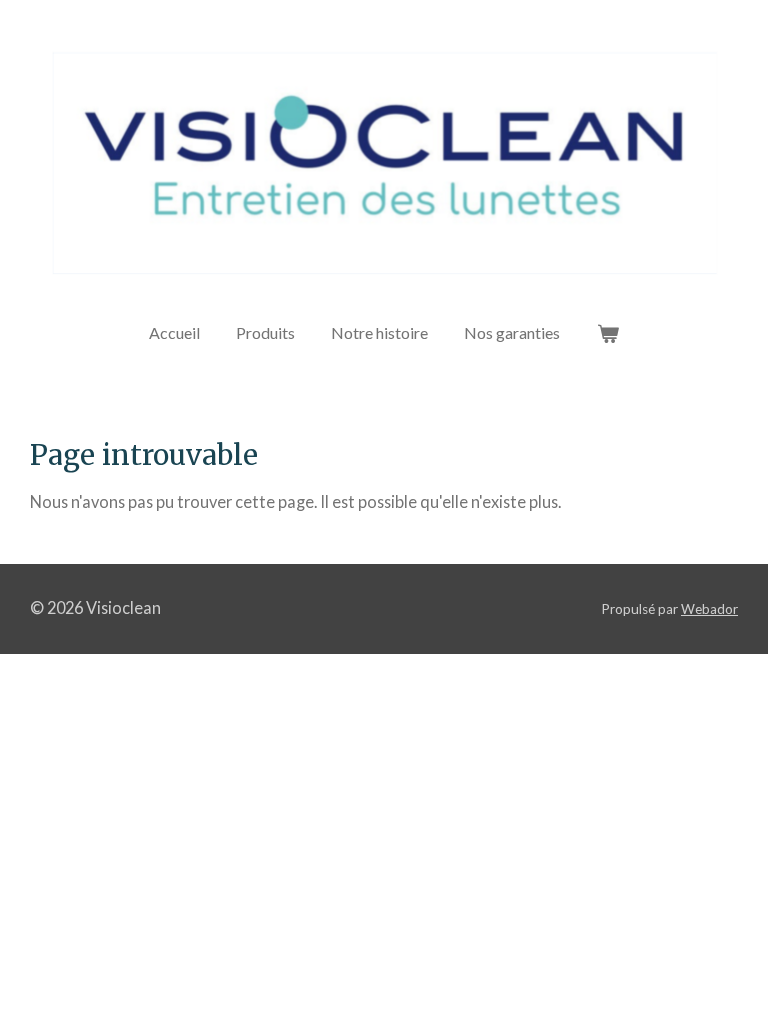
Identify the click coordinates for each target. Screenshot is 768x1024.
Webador (709, 609)
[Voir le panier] (607, 333)
